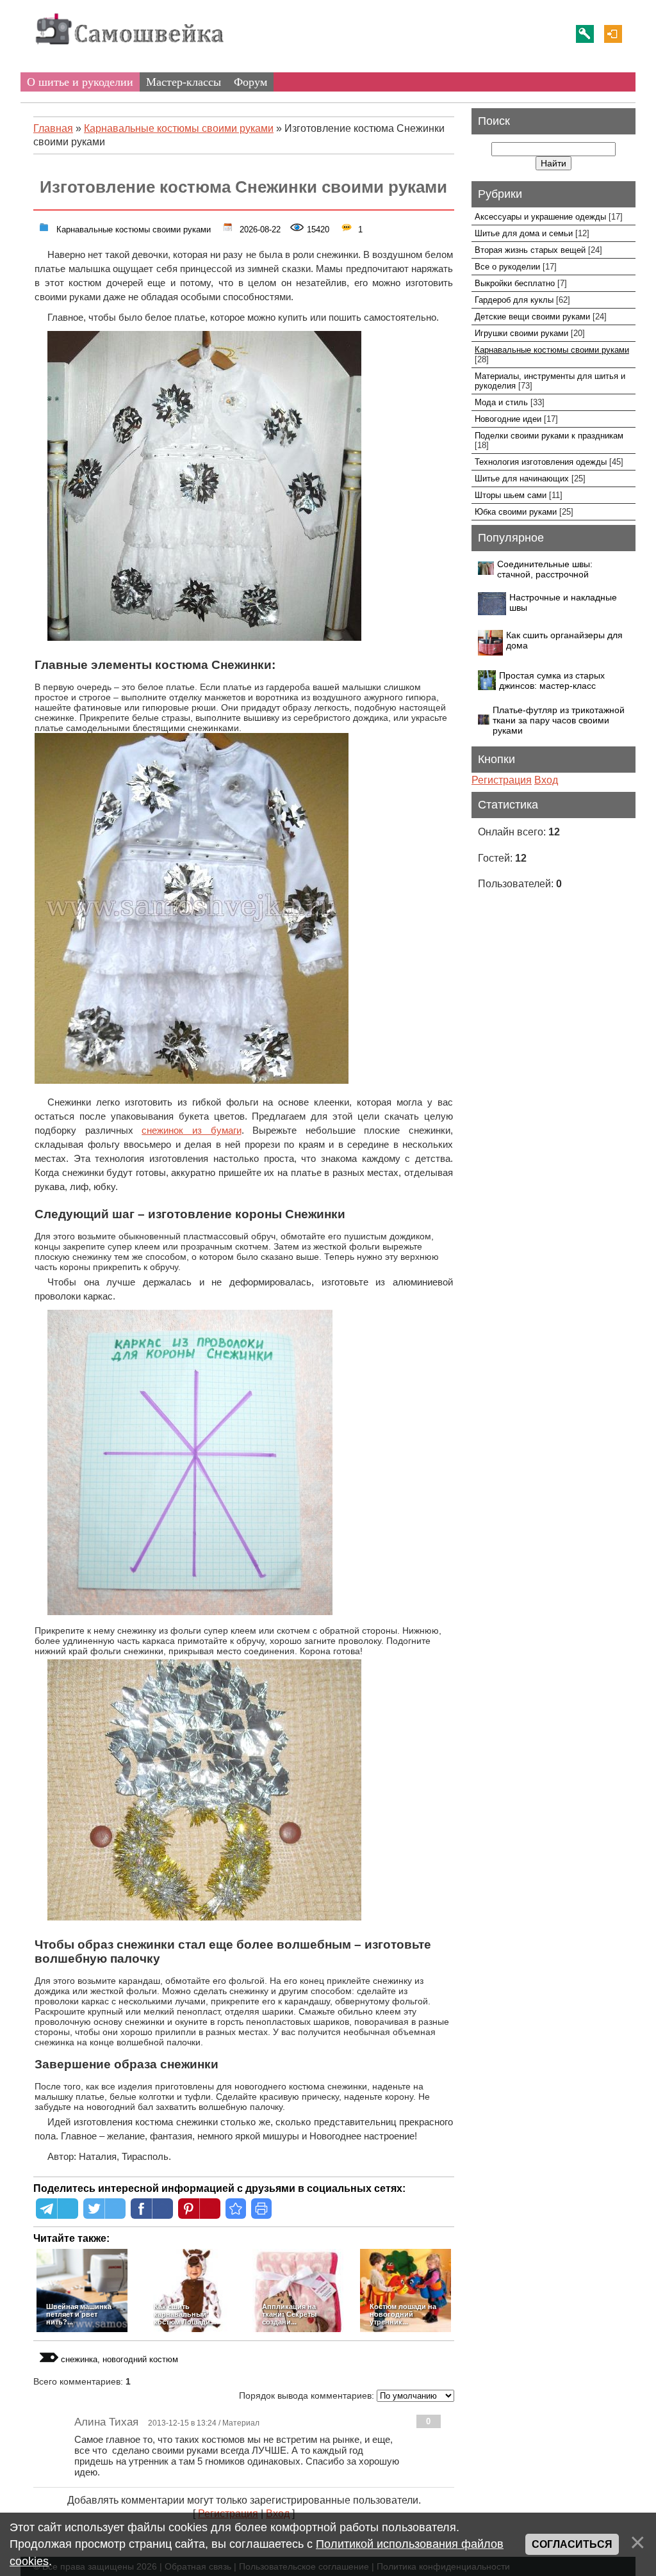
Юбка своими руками (516, 512)
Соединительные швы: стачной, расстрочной (545, 569)
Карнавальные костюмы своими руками (132, 228)
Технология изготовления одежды (541, 462)
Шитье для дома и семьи (524, 233)
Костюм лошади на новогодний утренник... (403, 2314)
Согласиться (572, 2544)
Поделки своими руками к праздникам (549, 436)
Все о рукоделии (507, 267)
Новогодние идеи (508, 419)
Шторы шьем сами (511, 495)
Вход (613, 34)
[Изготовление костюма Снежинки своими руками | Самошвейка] (236, 2209)
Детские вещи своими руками (532, 317)
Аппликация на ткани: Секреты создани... (289, 2314)
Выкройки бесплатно (515, 283)
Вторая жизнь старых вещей (530, 250)
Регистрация (585, 34)
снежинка (79, 2359)
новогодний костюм (140, 2359)
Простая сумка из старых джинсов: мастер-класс (552, 680)
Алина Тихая (106, 2422)
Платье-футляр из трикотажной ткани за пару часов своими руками (559, 720)
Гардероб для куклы (514, 300)
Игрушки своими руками (521, 333)
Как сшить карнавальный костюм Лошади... (185, 2314)
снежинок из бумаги (191, 1131)
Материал (241, 2423)
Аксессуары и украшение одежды (540, 217)
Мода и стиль (501, 402)
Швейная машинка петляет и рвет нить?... (79, 2314)
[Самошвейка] (129, 51)
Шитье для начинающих (522, 479)
